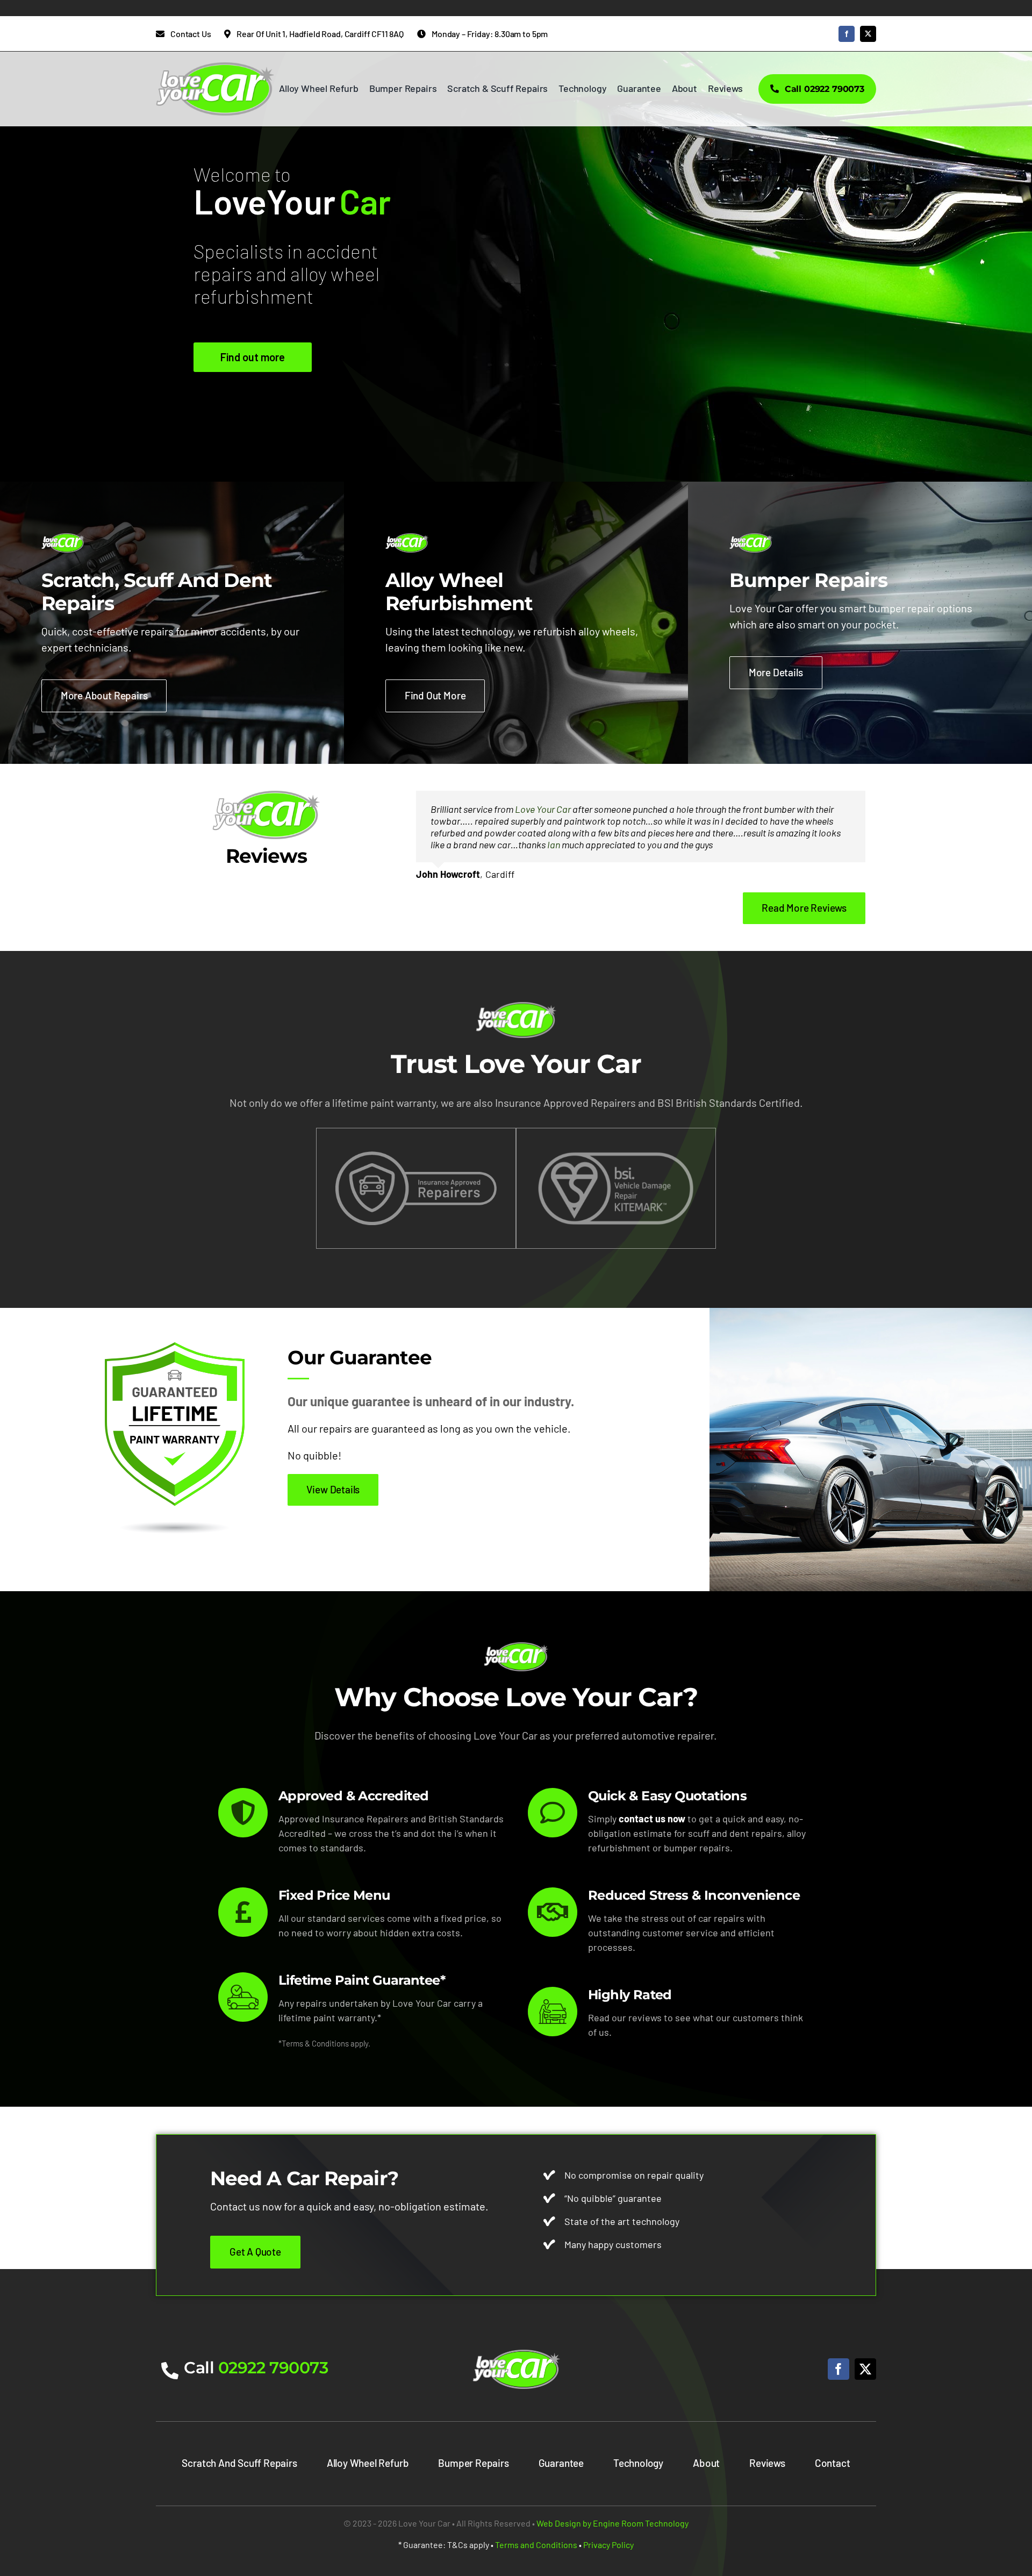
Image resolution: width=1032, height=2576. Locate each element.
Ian (554, 845)
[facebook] (847, 34)
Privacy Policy (608, 2545)
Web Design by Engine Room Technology (612, 2523)
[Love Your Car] (516, 2355)
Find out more (253, 357)
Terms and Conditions (536, 2545)
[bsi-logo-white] (616, 1155)
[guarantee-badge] (175, 1347)
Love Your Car (543, 809)
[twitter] (868, 34)
